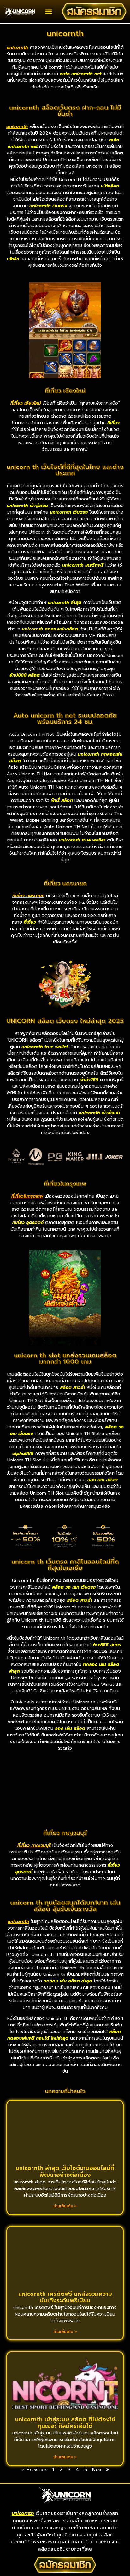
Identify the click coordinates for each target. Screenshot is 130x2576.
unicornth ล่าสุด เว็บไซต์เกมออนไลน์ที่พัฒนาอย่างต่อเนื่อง (65, 2171)
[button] (49, 11)
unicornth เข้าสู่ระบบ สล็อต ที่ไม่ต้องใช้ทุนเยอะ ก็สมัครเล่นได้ (65, 2423)
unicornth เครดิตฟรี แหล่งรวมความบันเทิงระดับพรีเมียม (65, 2297)
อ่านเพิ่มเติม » (65, 2206)
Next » (100, 2470)
